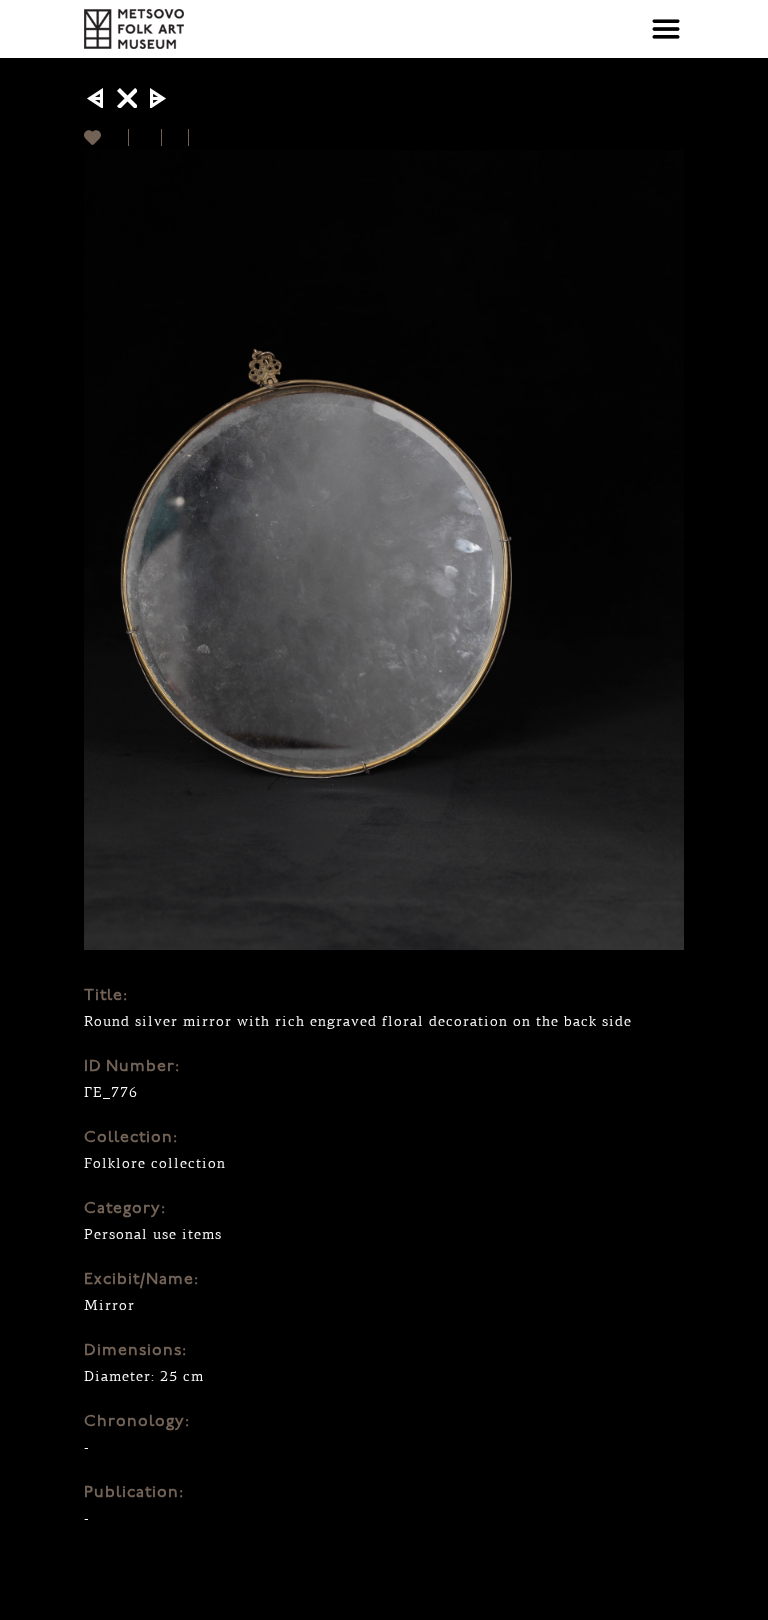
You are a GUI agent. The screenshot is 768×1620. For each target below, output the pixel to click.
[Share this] (145, 137)
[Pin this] (197, 137)
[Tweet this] (175, 137)
